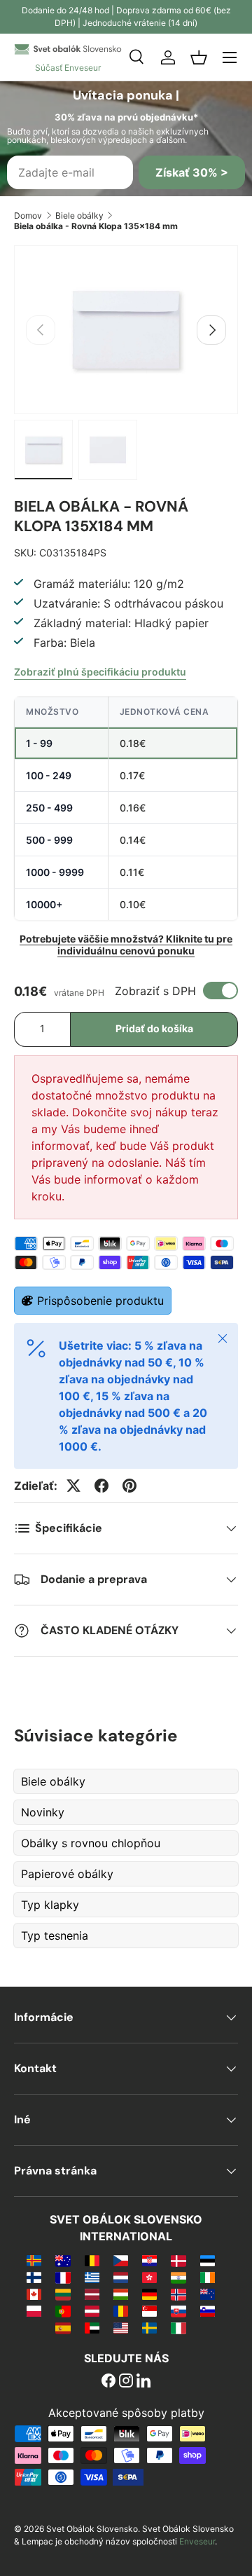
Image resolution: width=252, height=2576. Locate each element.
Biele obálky (79, 215)
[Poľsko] (34, 2310)
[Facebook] (108, 2382)
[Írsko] (208, 2277)
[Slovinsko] (208, 2310)
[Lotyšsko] (92, 2294)
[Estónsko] (208, 2260)
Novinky (43, 1812)
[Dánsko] (178, 2260)
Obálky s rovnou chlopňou (91, 1843)
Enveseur (197, 2541)
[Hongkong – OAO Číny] (149, 2277)
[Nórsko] (178, 2294)
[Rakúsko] (92, 2310)
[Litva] (63, 2294)
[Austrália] (63, 2260)
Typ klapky (50, 1905)
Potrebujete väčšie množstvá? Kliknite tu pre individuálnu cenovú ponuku (126, 945)
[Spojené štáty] (121, 2327)
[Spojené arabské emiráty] (92, 2327)
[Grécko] (92, 2277)
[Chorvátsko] (149, 2260)
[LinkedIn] (143, 2382)
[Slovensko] (178, 2310)
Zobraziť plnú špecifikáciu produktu (100, 672)
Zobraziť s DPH (155, 991)
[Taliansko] (178, 2327)
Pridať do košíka (154, 1028)
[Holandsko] (121, 2277)
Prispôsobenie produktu (100, 1301)
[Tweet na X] (73, 1486)
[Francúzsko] (63, 2277)
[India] (178, 2277)
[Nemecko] (149, 2294)
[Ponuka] (230, 57)
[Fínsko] (34, 2277)
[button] (199, 57)
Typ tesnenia (55, 1936)
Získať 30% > (192, 172)
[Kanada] (34, 2294)
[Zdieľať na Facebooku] (101, 1486)
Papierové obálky (67, 1874)
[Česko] (121, 2260)
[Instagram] (126, 2382)
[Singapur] (149, 2310)
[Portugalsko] (63, 2310)
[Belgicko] (92, 2260)
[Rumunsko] (121, 2310)
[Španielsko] (63, 2327)
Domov (28, 215)
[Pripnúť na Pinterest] (129, 1486)
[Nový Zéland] (208, 2294)
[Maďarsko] (121, 2294)
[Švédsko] (149, 2327)
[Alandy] (34, 2260)
